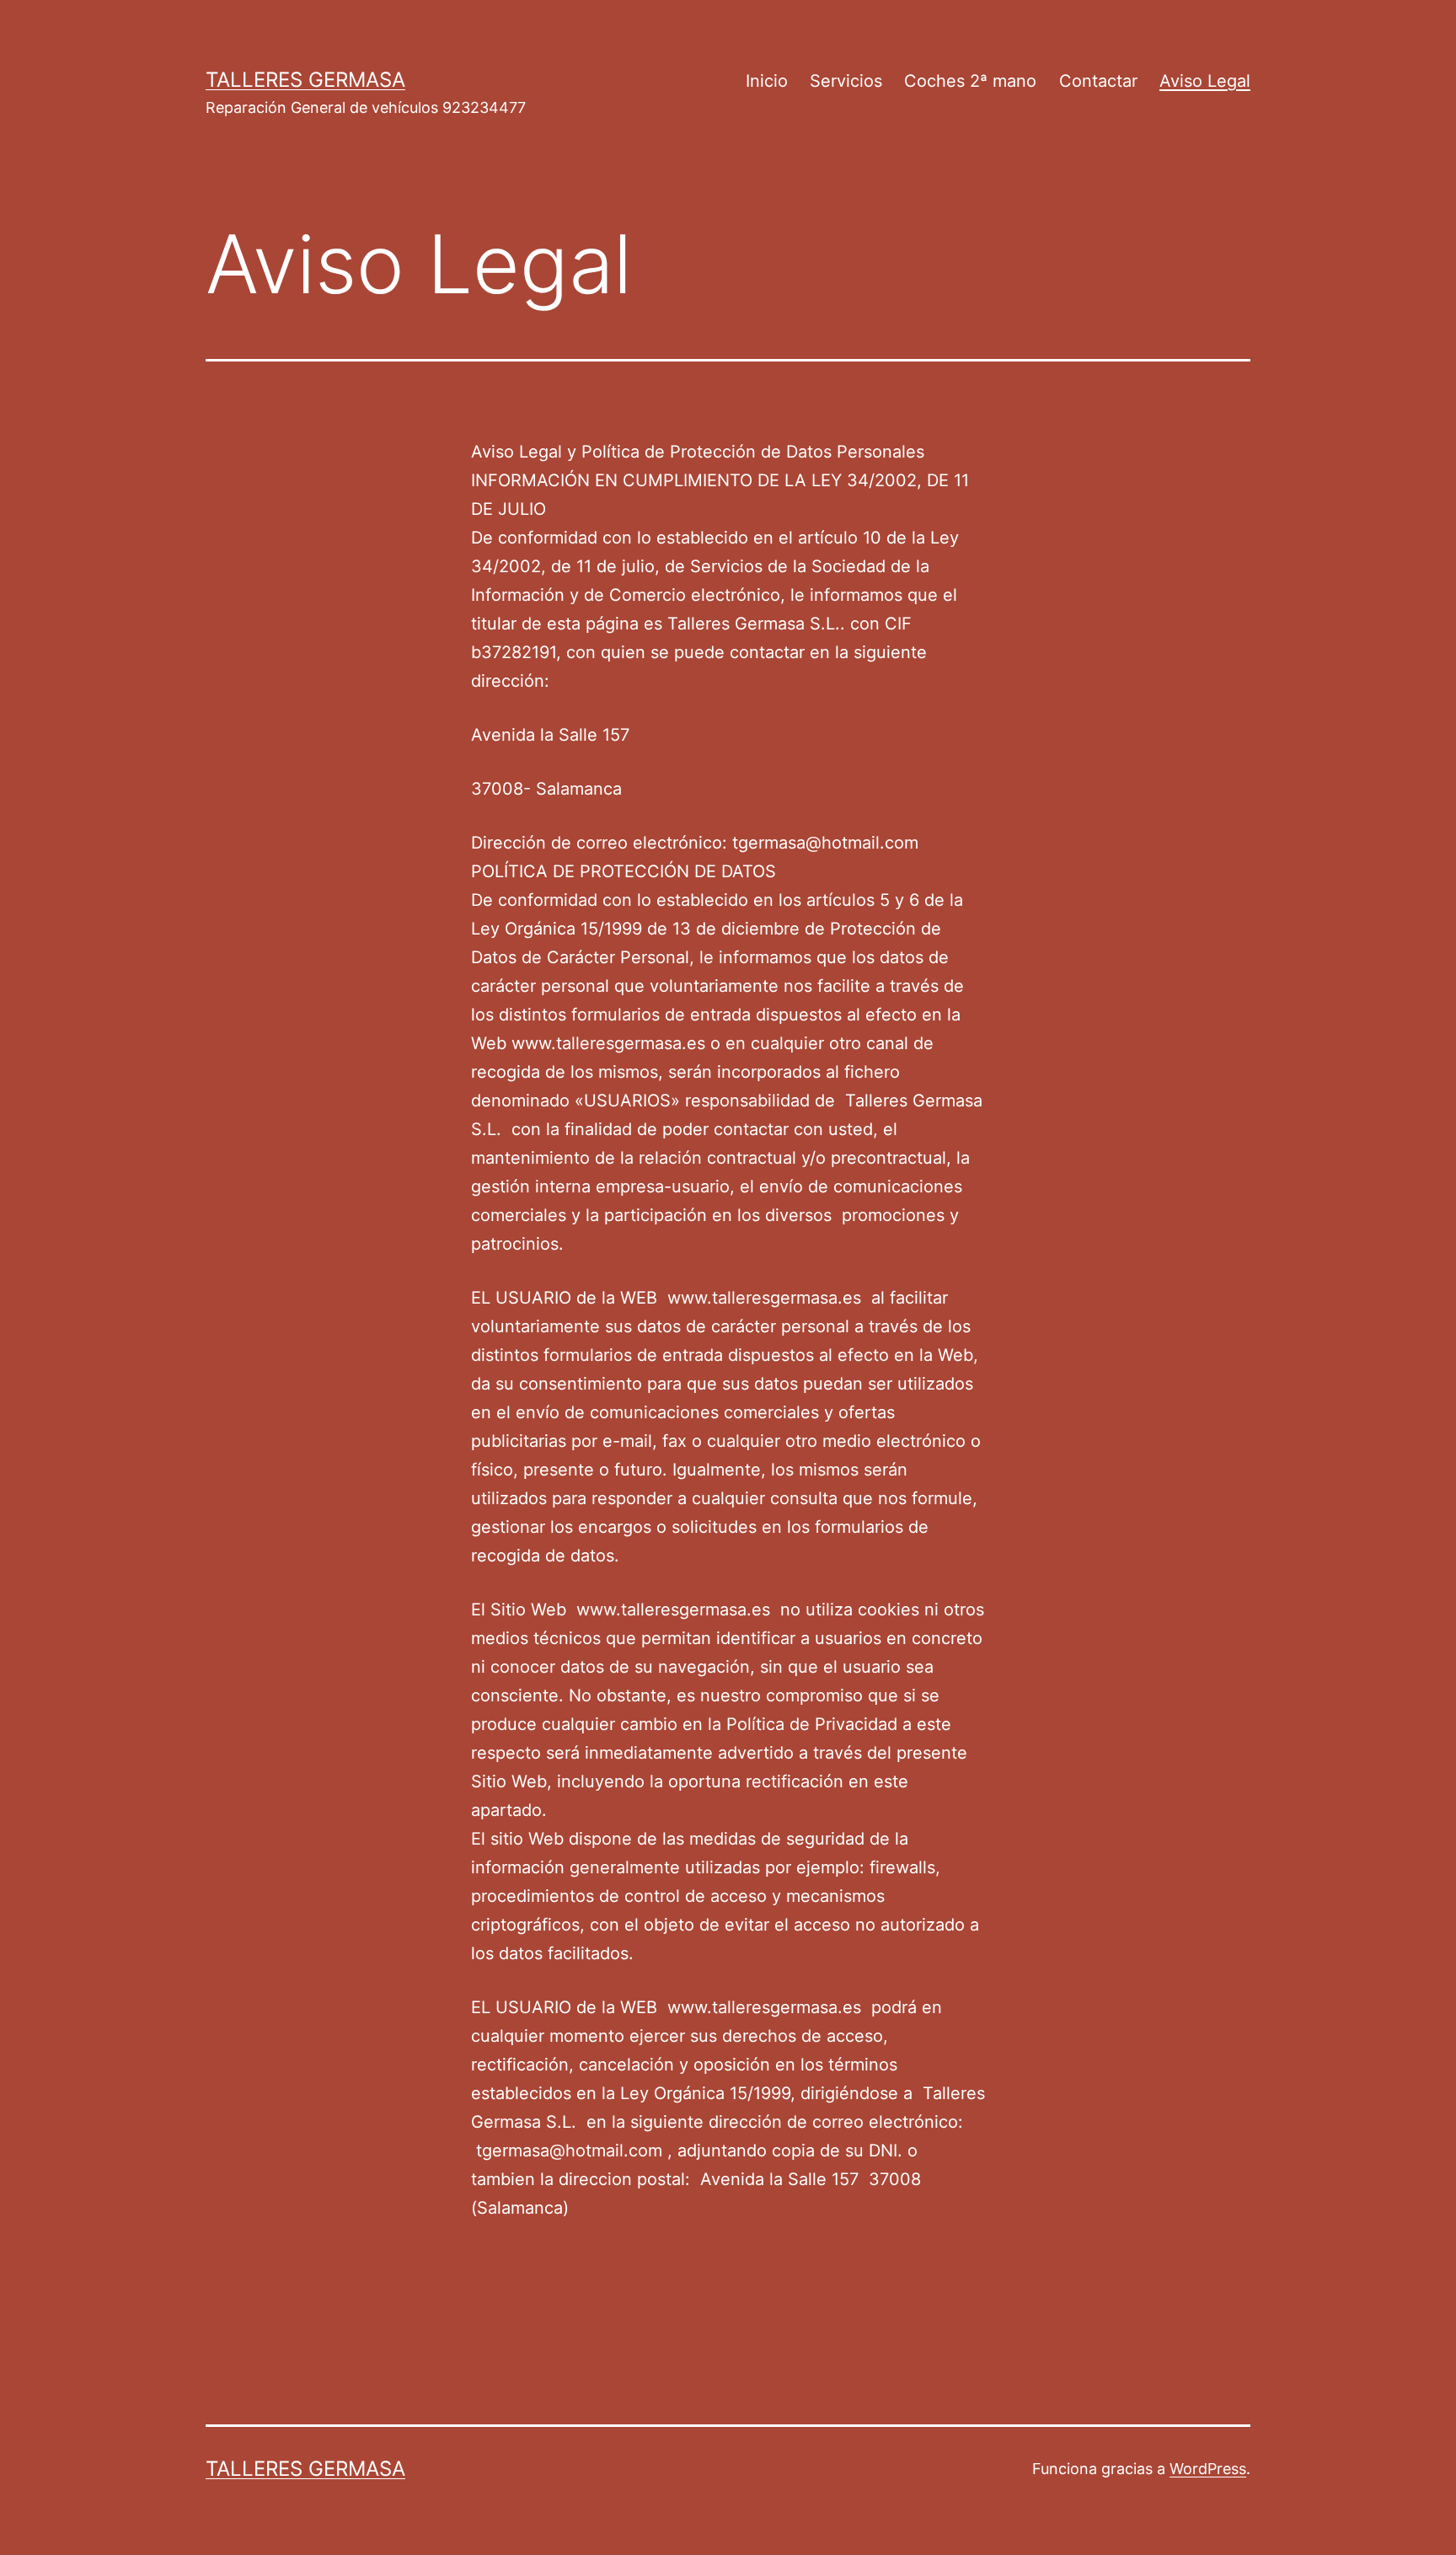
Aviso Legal (1205, 81)
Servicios (846, 81)
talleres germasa (305, 80)
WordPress (1208, 2469)
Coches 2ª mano (970, 81)
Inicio (767, 81)
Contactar (1098, 81)
